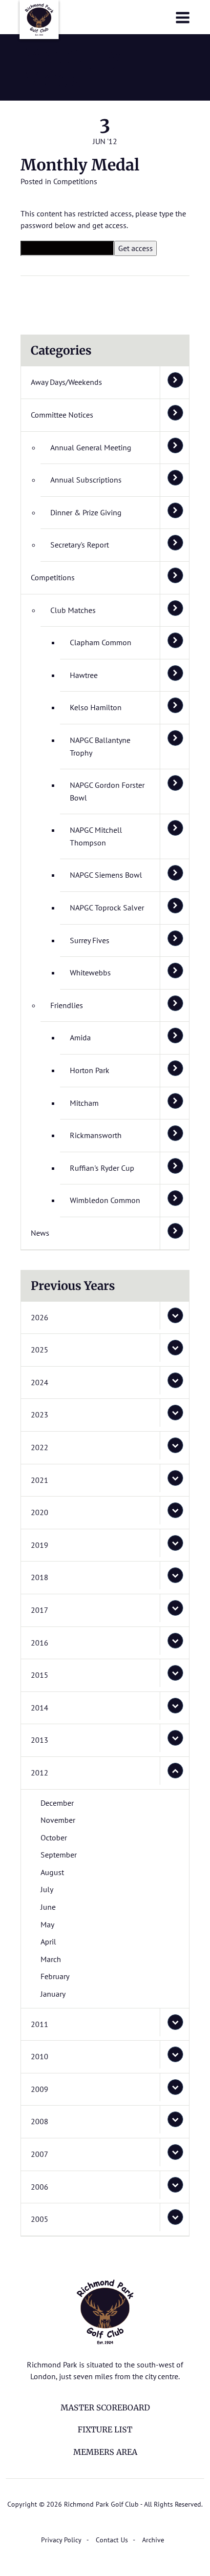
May (47, 1924)
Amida (80, 1037)
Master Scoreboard (105, 2407)
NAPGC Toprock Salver (107, 908)
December (57, 1803)
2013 (40, 1740)
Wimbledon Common (105, 1200)
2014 (40, 1708)
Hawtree (84, 675)
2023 (40, 1415)
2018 (40, 1577)
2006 (40, 2187)
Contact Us (112, 2540)
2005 (40, 2219)
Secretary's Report (80, 545)
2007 (40, 2154)
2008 (40, 2121)
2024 (40, 1382)
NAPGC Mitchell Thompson (96, 836)
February (55, 1976)
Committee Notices (62, 415)
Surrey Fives (90, 940)
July (47, 1889)
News (40, 1233)
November (58, 1820)
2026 (40, 1317)
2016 (40, 1643)
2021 (40, 1480)
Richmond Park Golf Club (39, 20)
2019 (40, 1545)
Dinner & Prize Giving (86, 512)
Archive (153, 2540)
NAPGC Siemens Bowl (106, 875)
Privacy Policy (61, 2540)
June (48, 1907)
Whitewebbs (90, 972)
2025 (40, 1350)
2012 (40, 1773)
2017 (40, 1610)
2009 (40, 2089)
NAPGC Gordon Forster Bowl (107, 791)
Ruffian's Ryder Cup (102, 1168)
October (54, 1837)
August (52, 1872)
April (48, 1942)
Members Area (105, 2452)
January (53, 1994)
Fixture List (105, 2429)
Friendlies (67, 1005)
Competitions (75, 181)
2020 (40, 1512)
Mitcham (84, 1103)
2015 (40, 1675)
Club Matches (73, 610)
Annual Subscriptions (86, 480)
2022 (40, 1447)
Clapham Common (101, 642)
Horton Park (90, 1070)
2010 (40, 2056)
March (51, 1959)
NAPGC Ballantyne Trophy (100, 746)
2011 (40, 2024)
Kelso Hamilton (96, 707)
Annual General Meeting (91, 447)
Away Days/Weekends (66, 382)
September (59, 1855)
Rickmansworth (96, 1135)
